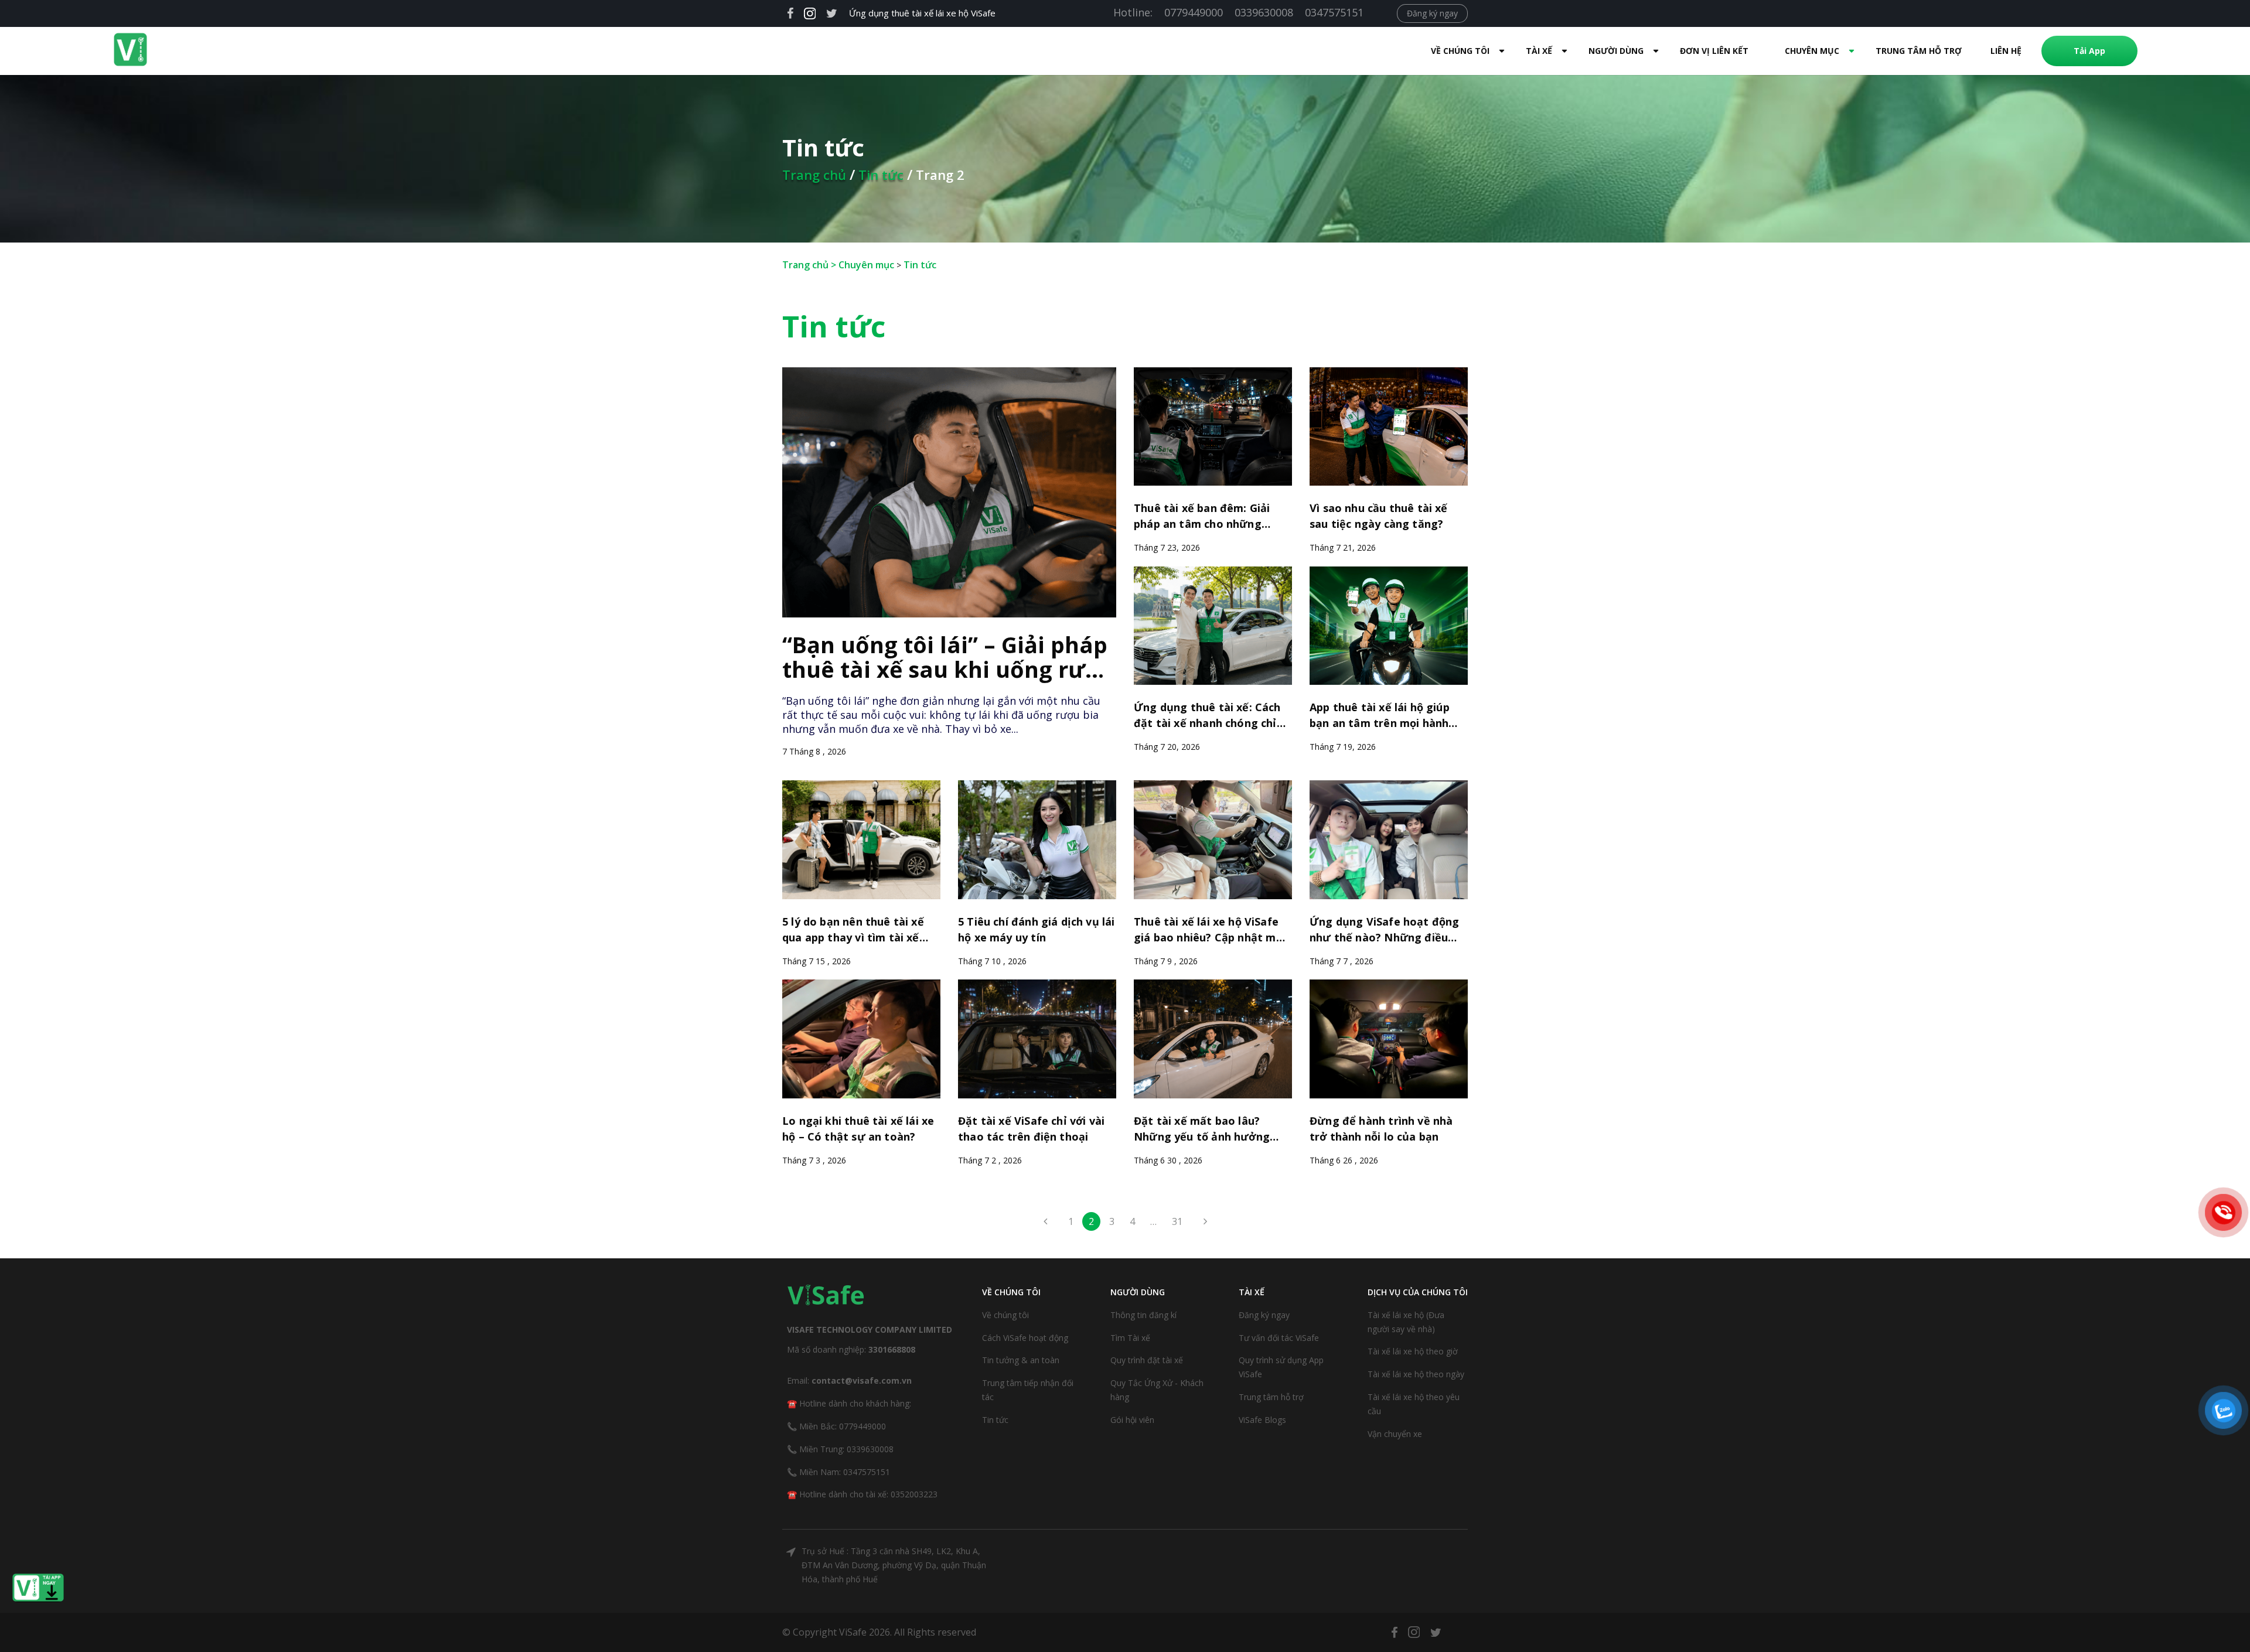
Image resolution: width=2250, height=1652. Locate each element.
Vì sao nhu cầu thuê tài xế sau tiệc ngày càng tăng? (1379, 516)
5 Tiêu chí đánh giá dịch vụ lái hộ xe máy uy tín (1037, 929)
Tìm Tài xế (1130, 1338)
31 (1177, 1221)
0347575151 (1334, 12)
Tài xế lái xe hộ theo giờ (1413, 1351)
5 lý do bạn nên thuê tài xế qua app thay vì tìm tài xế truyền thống (853, 931)
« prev (1048, 1225)
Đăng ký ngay (1432, 13)
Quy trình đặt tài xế (1147, 1360)
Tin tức (881, 175)
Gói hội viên (1132, 1420)
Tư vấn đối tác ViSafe (1279, 1338)
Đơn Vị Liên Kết (1714, 51)
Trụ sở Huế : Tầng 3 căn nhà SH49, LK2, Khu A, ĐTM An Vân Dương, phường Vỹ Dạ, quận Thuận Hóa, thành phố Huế (894, 1565)
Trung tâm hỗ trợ (1919, 51)
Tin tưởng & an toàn (1021, 1360)
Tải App (2089, 51)
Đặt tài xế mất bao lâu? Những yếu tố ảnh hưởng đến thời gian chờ (1202, 1131)
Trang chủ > (810, 265)
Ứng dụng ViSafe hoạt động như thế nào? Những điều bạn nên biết (1385, 931)
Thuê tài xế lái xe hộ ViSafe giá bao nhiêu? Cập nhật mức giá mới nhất (1212, 931)
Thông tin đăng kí (1143, 1315)
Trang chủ (814, 175)
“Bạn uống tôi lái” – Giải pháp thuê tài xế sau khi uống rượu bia (949, 658)
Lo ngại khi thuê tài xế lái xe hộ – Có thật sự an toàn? (858, 1129)
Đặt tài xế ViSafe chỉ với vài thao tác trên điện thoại (1031, 1129)
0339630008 (1264, 12)
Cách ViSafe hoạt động (1025, 1338)
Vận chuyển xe (1395, 1434)
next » (1202, 1225)
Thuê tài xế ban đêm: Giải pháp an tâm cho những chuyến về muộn (1202, 518)
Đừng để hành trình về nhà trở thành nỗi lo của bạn (1381, 1129)
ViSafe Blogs (1262, 1420)
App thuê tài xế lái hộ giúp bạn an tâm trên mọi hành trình (1380, 717)
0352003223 (914, 1494)
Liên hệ (2006, 51)
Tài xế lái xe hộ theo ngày (1416, 1374)
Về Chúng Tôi (1460, 51)
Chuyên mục (866, 265)
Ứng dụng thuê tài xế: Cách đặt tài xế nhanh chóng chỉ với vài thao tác (1207, 717)
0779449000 (1194, 12)
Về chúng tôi (1005, 1315)
